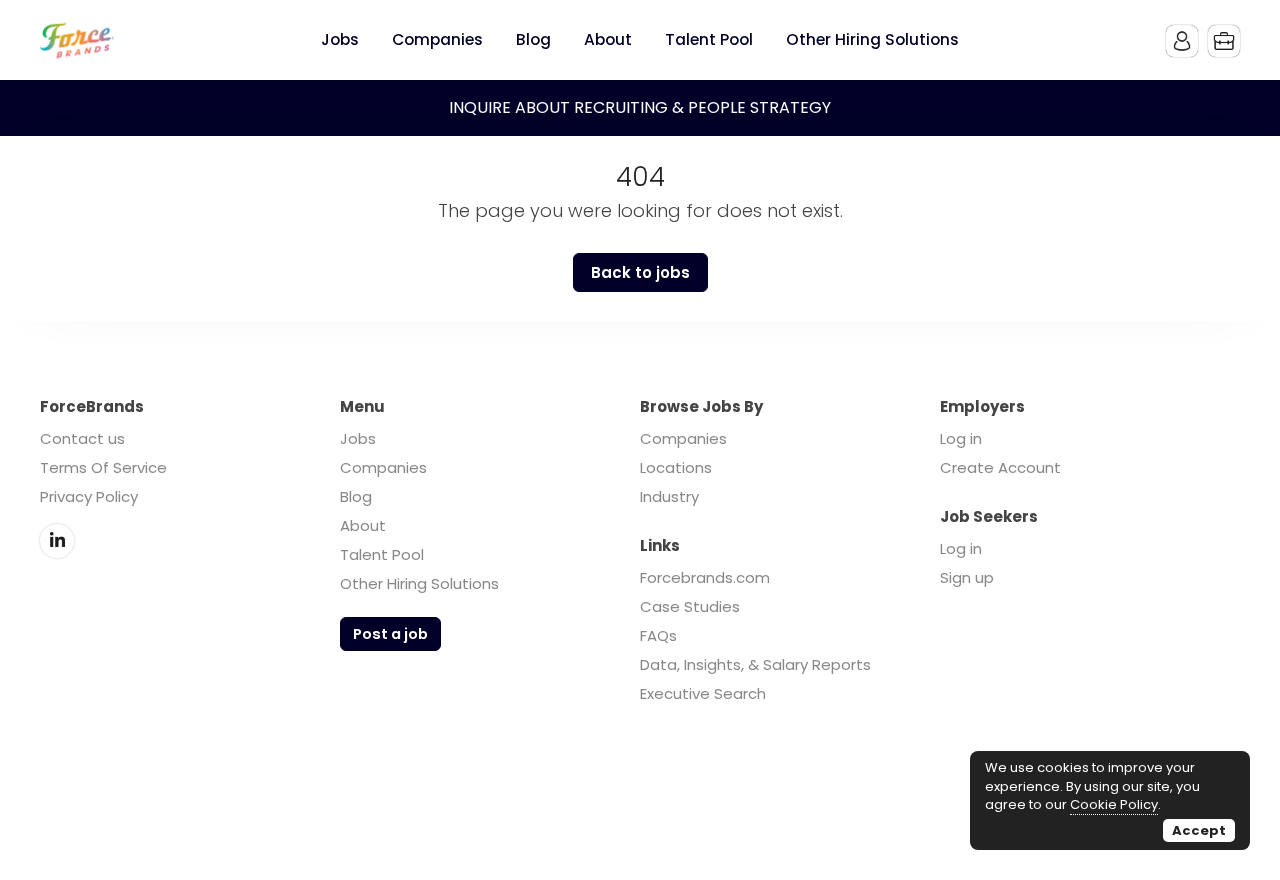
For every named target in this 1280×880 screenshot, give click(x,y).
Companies (383, 467)
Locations (676, 467)
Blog (356, 496)
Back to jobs (640, 272)
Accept (1199, 830)
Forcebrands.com (705, 577)
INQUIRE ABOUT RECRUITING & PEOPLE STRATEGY (640, 107)
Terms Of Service (103, 467)
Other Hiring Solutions (419, 583)
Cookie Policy (1114, 804)
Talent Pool (382, 554)
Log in (961, 438)
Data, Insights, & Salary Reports (755, 664)
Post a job (390, 634)
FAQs (658, 635)
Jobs (358, 438)
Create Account (1000, 467)
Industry (669, 496)
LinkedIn (57, 541)
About (363, 525)
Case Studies (690, 606)
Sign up (967, 577)
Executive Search (703, 693)
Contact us (82, 438)
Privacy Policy (89, 496)
